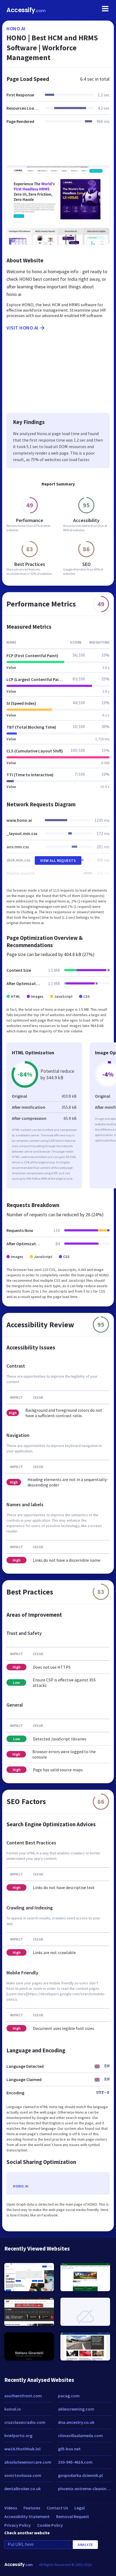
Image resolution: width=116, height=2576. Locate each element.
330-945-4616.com (75, 2462)
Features (32, 2508)
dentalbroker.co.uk (23, 2489)
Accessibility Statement (27, 2516)
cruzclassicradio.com (25, 2422)
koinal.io (13, 2409)
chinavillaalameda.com (80, 2435)
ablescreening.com (76, 2409)
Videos (11, 2508)
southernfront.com (23, 2396)
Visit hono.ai (23, 328)
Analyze (85, 2545)
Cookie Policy (50, 2525)
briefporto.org (18, 2435)
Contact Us (57, 2508)
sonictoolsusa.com (23, 2475)
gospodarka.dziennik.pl (80, 2475)
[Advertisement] (58, 148)
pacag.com (69, 2396)
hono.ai (16, 29)
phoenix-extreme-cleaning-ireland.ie (85, 2489)
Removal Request (73, 2516)
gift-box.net (69, 2449)
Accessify (26, 10)
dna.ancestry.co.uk (76, 2422)
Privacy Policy (18, 2525)
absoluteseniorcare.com (28, 2462)
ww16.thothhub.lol (22, 2449)
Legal (80, 2508)
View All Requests (58, 860)
